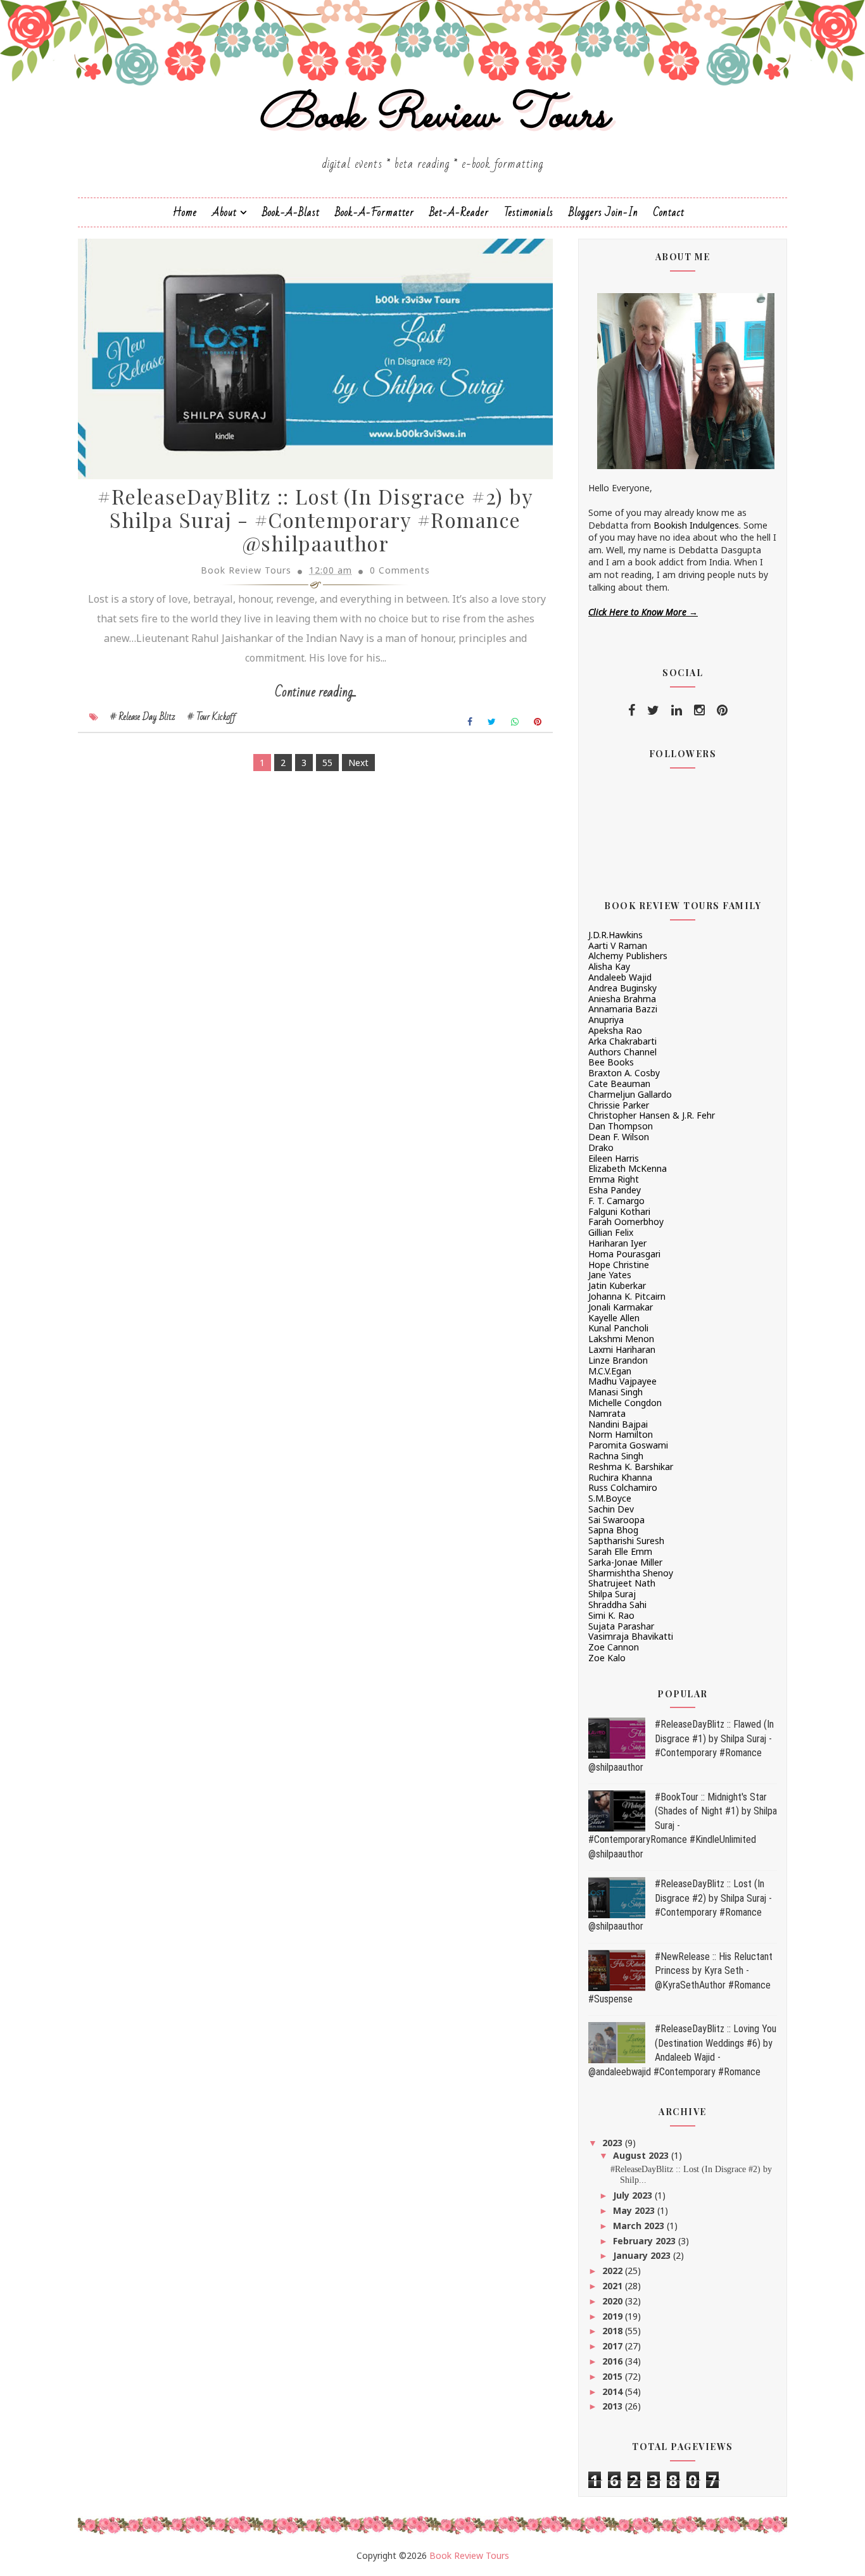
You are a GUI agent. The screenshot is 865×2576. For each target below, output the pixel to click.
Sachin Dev (611, 1509)
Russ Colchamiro (623, 1487)
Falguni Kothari (619, 1211)
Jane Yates (610, 1275)
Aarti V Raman (618, 946)
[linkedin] (677, 710)
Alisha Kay (609, 966)
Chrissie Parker (619, 1105)
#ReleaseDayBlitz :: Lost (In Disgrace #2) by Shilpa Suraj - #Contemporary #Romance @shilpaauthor (315, 519)
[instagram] (699, 710)
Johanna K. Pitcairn (627, 1296)
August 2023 (642, 2155)
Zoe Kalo (607, 1658)
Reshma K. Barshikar (631, 1467)
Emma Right (614, 1179)
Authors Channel (622, 1052)
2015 (614, 2376)
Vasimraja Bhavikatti (631, 1636)
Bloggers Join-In (603, 212)
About (224, 212)
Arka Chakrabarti (622, 1041)
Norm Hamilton (621, 1434)
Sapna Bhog (613, 1530)
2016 (614, 2361)
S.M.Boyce (610, 1498)
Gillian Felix (611, 1232)
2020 (614, 2301)
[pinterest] (722, 710)
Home (185, 212)
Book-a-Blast (291, 212)
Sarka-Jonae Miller (625, 1562)
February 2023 (646, 2241)
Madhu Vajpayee (622, 1381)
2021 (614, 2286)
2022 (614, 2271)
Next (358, 763)
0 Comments (400, 570)
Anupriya (606, 1020)
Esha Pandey (615, 1190)
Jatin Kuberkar (617, 1285)
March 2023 (640, 2226)
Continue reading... (316, 692)
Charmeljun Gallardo (630, 1094)
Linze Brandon (618, 1360)
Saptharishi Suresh (626, 1541)
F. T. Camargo (616, 1201)
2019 (614, 2316)
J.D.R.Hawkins (616, 935)
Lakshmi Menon (621, 1339)
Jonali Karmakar (621, 1307)
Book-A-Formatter (375, 212)
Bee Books (611, 1062)
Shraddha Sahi (617, 1605)
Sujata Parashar (621, 1626)
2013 (614, 2406)
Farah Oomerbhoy (626, 1222)
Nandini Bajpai (618, 1424)
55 (327, 763)
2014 (614, 2391)
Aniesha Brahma (622, 999)
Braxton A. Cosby (624, 1073)
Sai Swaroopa (616, 1520)
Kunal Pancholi (618, 1328)
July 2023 (634, 2195)
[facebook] (632, 710)
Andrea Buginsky (622, 988)
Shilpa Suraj (612, 1594)
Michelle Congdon (625, 1403)
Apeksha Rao (615, 1030)
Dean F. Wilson (619, 1137)
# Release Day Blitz (143, 717)
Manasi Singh (616, 1392)
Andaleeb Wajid (620, 977)
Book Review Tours (433, 116)
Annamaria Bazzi (623, 1009)
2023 (614, 2143)
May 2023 (635, 2210)
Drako (601, 1147)
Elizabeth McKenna (628, 1168)
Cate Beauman (619, 1084)
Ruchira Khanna (620, 1477)
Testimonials (529, 212)
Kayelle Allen (614, 1318)
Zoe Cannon (614, 1647)
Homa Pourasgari (624, 1254)
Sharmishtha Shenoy (631, 1573)
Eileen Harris (614, 1158)
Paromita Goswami (628, 1445)
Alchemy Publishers (628, 956)
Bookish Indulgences (696, 525)
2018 (614, 2331)
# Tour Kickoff (212, 717)
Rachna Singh (616, 1456)
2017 (614, 2346)
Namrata (607, 1413)
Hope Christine (619, 1265)
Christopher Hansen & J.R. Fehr (652, 1115)
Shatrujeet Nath (622, 1583)
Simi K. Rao (611, 1615)
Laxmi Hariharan (622, 1349)
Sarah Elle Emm (620, 1551)
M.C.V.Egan (610, 1371)
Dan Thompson (621, 1126)
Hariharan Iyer (617, 1243)
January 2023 (643, 2255)
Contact (669, 212)
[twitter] (653, 710)
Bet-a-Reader (459, 212)
